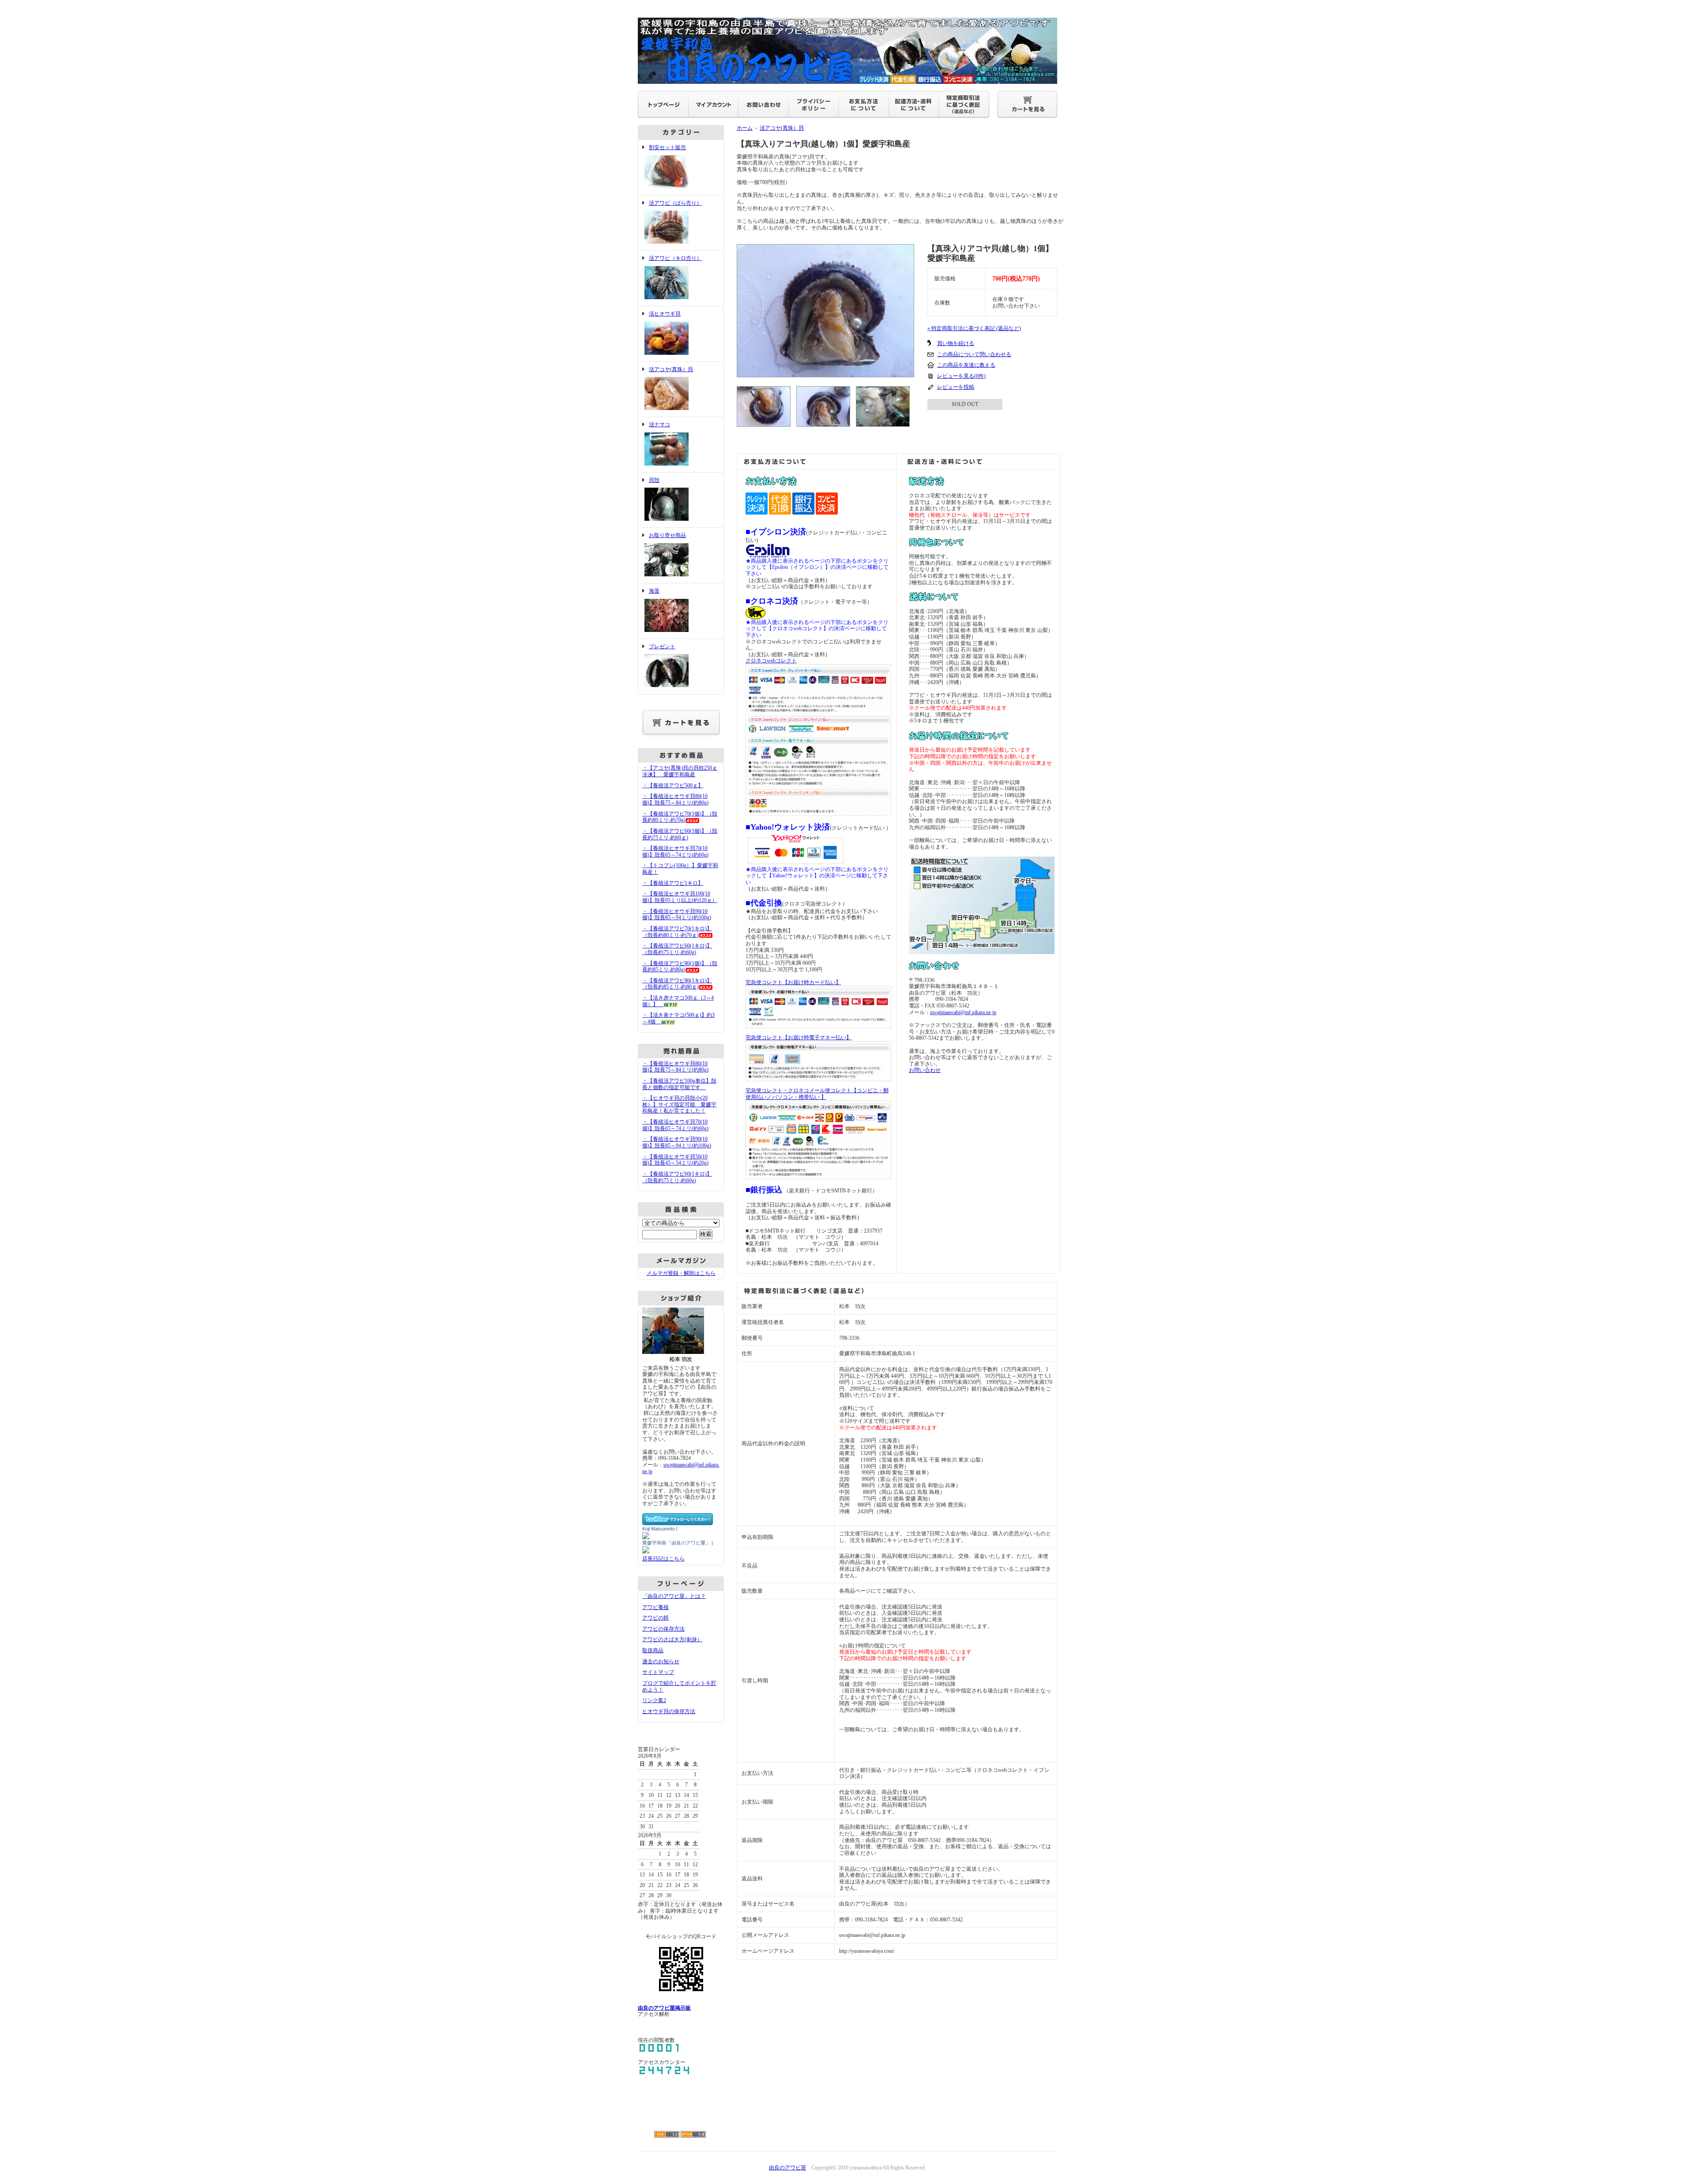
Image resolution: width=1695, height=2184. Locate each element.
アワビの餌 (655, 1618)
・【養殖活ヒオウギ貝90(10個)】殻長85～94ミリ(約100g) (677, 915)
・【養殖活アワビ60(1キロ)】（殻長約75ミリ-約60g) (677, 949)
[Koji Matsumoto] (646, 1536)
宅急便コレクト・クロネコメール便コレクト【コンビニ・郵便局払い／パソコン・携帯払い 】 (817, 1094)
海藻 (654, 591)
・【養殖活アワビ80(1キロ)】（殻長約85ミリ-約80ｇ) (677, 984)
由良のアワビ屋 (787, 2168)
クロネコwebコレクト (771, 661)
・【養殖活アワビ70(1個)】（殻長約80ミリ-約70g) (680, 817)
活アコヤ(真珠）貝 (671, 369)
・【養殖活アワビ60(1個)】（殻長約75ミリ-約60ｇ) (680, 834)
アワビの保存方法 (663, 1629)
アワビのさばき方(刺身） (672, 1639)
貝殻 (654, 480)
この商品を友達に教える (966, 365)
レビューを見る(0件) (961, 376)
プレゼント (662, 647)
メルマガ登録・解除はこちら (681, 1273)
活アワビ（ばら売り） (675, 203)
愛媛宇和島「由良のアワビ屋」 (676, 1543)
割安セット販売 (667, 147)
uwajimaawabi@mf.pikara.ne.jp (963, 1012)
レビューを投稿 (956, 387)
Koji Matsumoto (659, 1529)
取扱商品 (653, 1650)
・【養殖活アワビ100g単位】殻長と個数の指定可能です (679, 1084)
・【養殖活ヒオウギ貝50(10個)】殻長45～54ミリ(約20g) (675, 1160)
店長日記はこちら (663, 1559)
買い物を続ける (956, 343)
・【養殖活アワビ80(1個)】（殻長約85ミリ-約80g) (680, 967)
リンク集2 (654, 1700)
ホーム (745, 128)
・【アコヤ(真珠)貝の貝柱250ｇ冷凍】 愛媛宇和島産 (680, 771)
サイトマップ (658, 1672)
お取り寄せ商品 (667, 535)
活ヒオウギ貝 (665, 314)
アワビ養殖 (655, 1607)
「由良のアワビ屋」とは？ (674, 1596)
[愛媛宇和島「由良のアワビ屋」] (646, 1550)
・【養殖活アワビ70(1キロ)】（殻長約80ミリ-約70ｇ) (677, 932)
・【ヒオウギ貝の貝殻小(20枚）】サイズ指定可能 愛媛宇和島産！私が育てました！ (679, 1104)
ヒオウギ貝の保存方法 (669, 1711)
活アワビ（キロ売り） (675, 258)
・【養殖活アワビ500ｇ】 (673, 786)
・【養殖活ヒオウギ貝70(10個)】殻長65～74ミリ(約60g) (675, 851)
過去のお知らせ (661, 1661)
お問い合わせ (925, 1070)
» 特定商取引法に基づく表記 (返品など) (974, 328)
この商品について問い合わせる (974, 354)
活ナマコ (659, 425)
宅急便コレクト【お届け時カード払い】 (793, 982)
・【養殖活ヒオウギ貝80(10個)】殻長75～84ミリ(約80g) (675, 799)
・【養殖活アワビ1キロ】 (673, 883)
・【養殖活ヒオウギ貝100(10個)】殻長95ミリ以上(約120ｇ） (680, 897)
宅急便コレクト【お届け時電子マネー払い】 (799, 1037)
